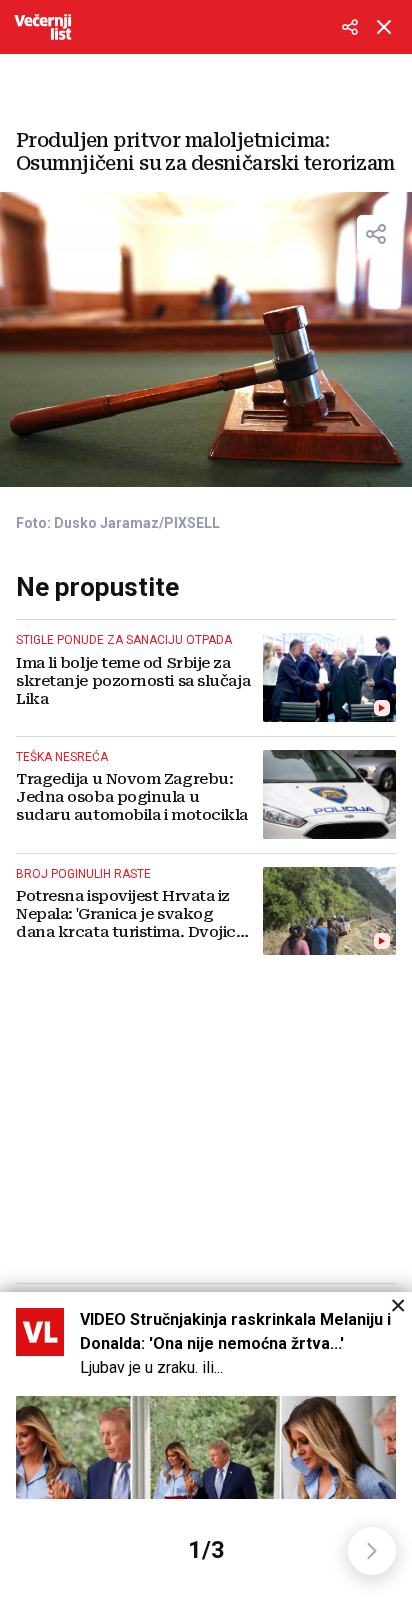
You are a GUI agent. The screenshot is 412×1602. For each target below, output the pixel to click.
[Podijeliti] (350, 27)
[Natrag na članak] (384, 27)
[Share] (376, 234)
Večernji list (43, 27)
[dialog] (206, 1447)
